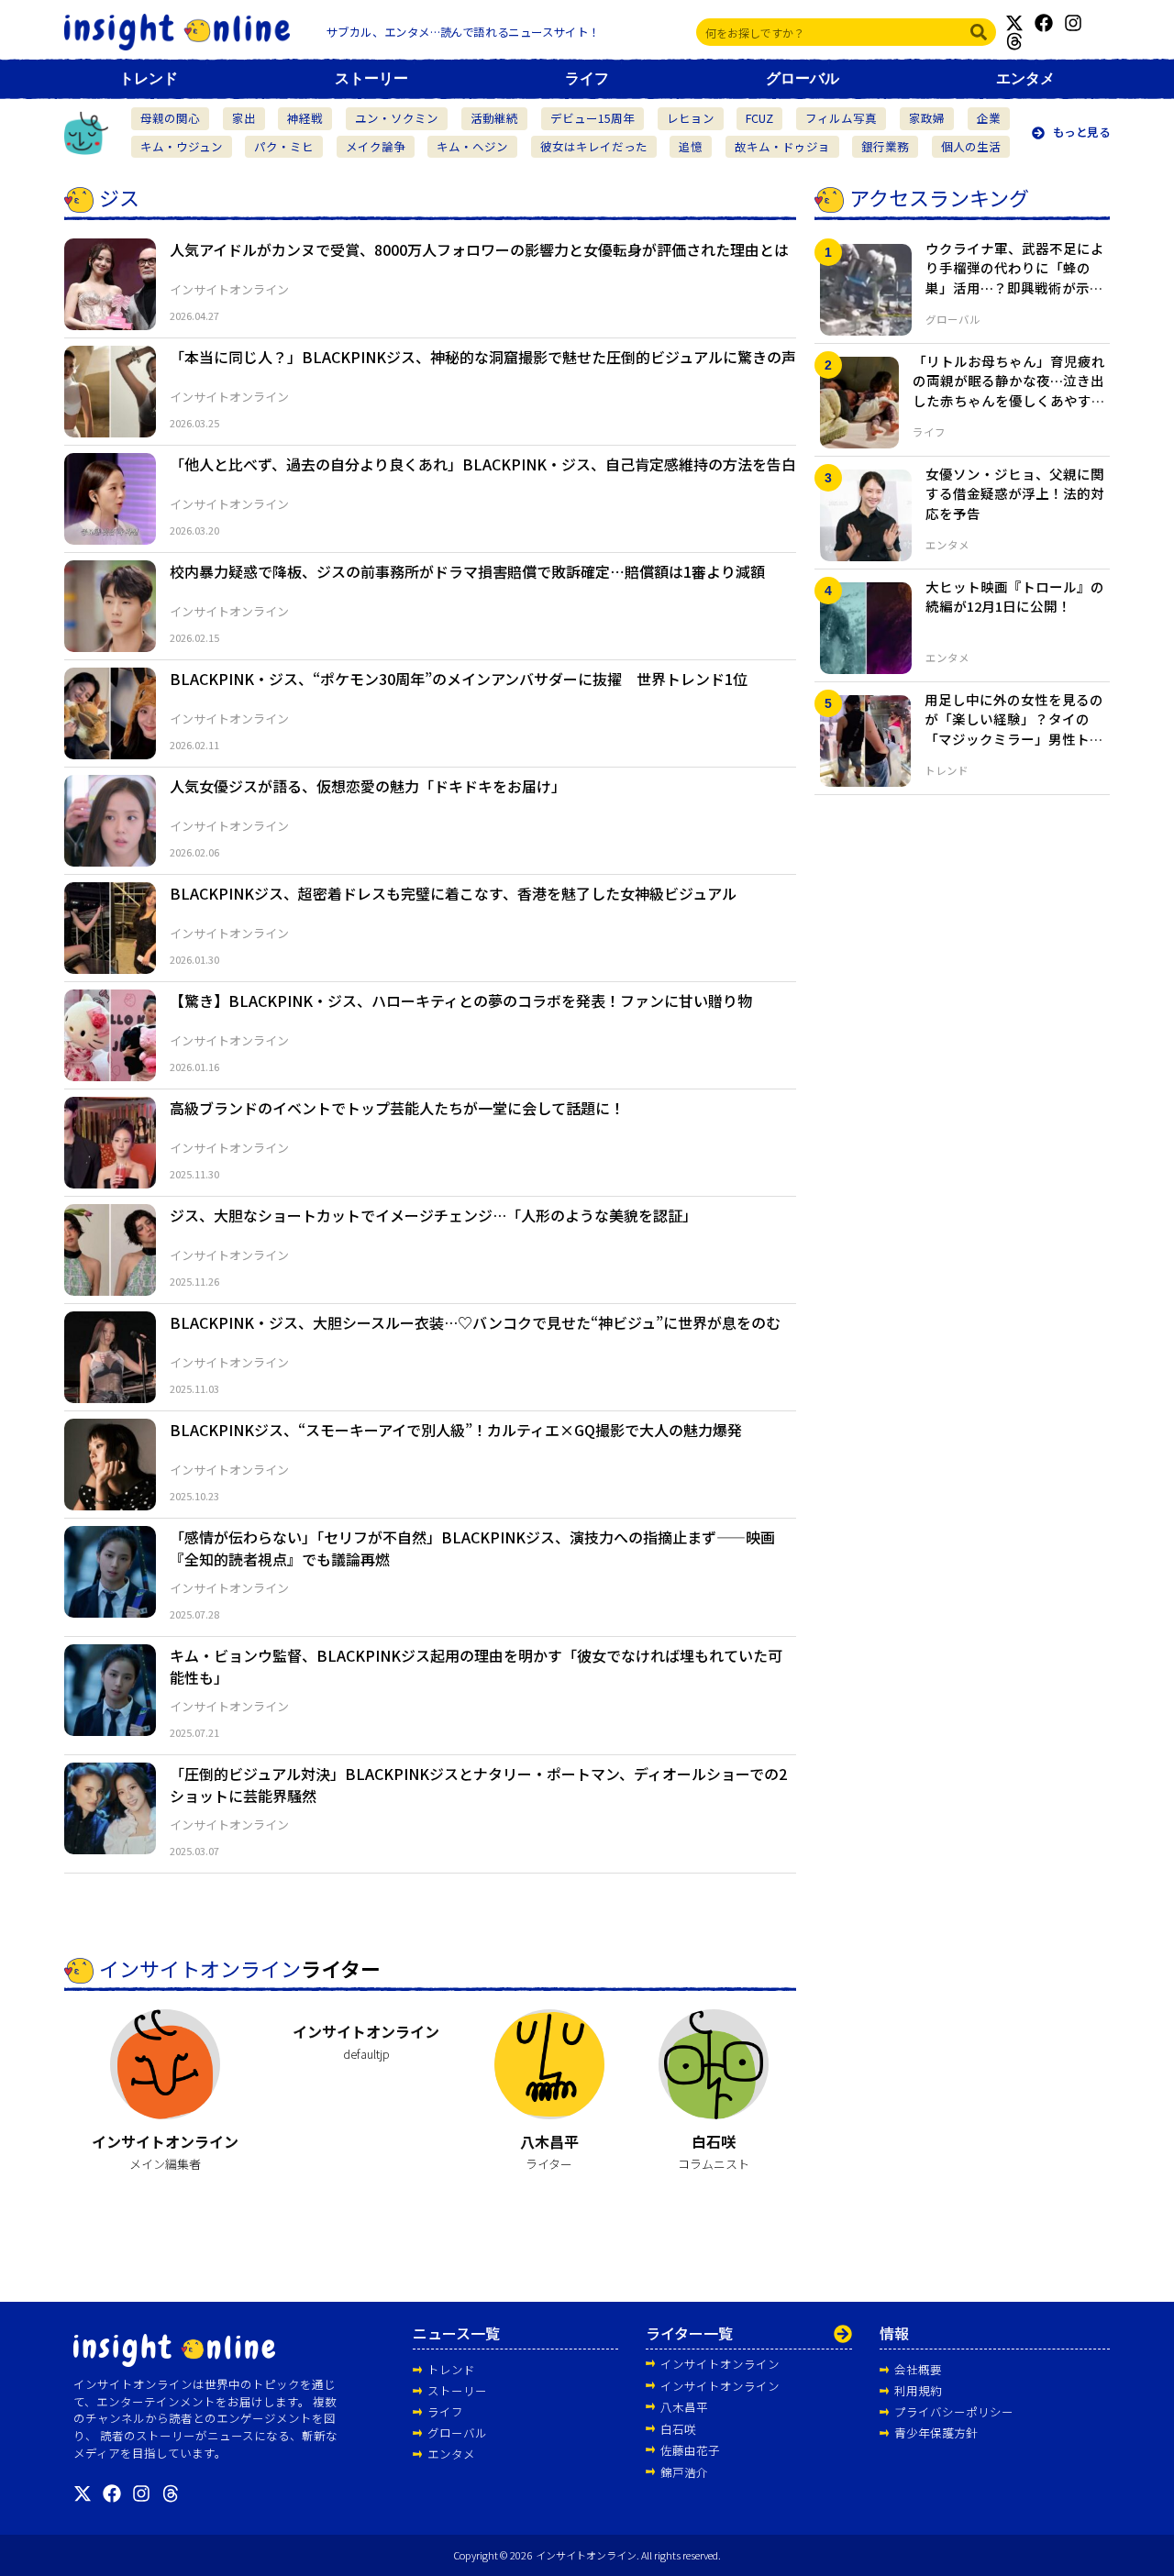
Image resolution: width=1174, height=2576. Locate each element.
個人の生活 (971, 146)
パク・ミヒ (284, 146)
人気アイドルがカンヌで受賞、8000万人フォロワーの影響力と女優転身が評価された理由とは (479, 249)
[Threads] (1014, 41)
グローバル (803, 78)
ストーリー (371, 78)
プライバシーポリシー (954, 2411)
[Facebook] (1044, 23)
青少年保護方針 (936, 2432)
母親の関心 (170, 118)
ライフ (587, 78)
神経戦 (305, 118)
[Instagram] (1073, 23)
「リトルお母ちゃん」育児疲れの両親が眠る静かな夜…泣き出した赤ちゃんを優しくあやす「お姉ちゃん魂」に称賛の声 (1009, 391)
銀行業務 (885, 146)
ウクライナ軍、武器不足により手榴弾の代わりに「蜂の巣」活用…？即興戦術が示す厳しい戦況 (1015, 278)
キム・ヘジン (472, 146)
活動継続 (494, 118)
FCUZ (759, 118)
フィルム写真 (841, 118)
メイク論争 (376, 146)
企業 (989, 118)
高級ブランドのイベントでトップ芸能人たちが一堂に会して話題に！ (397, 1108)
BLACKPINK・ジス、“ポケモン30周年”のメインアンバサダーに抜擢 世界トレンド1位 (459, 679)
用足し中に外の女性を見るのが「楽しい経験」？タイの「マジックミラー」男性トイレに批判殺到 (1014, 729)
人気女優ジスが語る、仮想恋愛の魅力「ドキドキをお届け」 (368, 786)
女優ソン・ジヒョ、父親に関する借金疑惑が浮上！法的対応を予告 (1015, 494)
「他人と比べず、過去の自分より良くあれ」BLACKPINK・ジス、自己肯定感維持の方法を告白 (483, 464)
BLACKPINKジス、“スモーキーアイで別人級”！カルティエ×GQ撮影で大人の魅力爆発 (456, 1430)
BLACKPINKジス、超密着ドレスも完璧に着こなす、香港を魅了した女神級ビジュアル (453, 893)
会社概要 (918, 2369)
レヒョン (691, 118)
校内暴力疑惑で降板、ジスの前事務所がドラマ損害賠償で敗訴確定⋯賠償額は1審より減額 (467, 571)
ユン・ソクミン (397, 118)
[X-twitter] (1014, 23)
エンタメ (1025, 78)
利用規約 (918, 2390)
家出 (244, 118)
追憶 (691, 146)
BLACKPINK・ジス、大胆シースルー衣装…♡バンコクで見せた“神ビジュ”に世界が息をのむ (475, 1322)
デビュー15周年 (593, 118)
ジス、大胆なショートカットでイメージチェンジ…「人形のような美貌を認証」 (433, 1215)
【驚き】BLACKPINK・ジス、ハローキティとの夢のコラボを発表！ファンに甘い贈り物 (461, 1001)
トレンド (149, 78)
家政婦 (927, 118)
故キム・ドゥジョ (782, 146)
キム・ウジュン (182, 146)
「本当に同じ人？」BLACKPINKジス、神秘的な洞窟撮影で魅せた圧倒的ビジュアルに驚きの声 (483, 357)
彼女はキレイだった (594, 146)
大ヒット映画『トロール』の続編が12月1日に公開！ (1015, 597)
